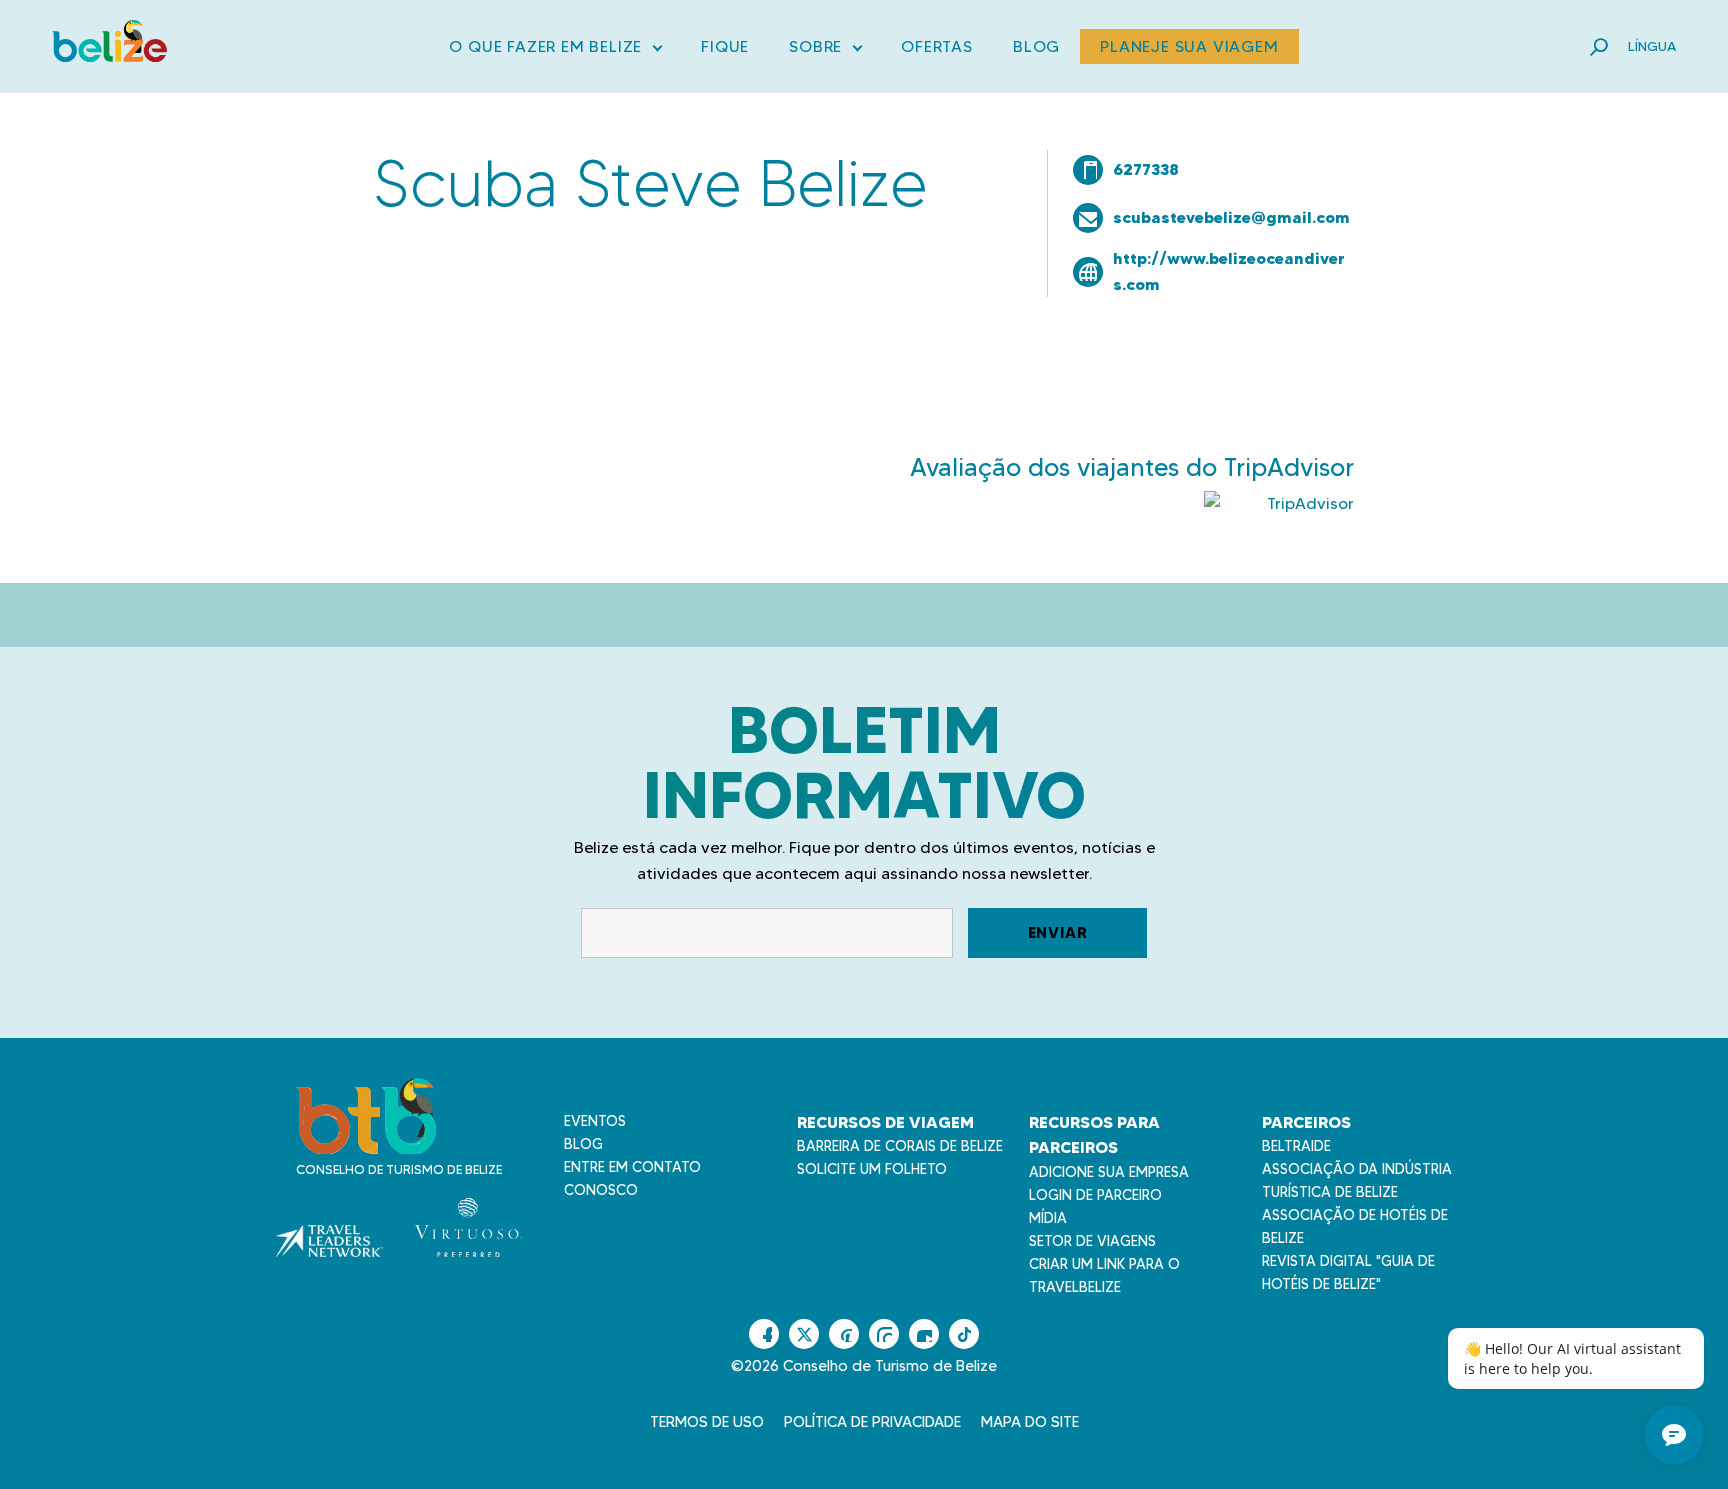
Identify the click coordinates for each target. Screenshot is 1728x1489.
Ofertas (937, 46)
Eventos (595, 1121)
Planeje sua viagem (1189, 46)
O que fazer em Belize (555, 50)
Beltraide (1296, 1146)
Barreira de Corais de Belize (900, 1146)
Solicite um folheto (872, 1169)
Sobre (825, 50)
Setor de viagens (1092, 1241)
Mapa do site (1030, 1422)
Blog (1036, 46)
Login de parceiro (1095, 1195)
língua (1652, 46)
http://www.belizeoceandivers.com (1229, 271)
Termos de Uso (707, 1422)
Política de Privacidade (872, 1422)
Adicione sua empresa (1109, 1172)
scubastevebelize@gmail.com (1231, 217)
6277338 (1146, 169)
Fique (725, 46)
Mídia (1048, 1218)
